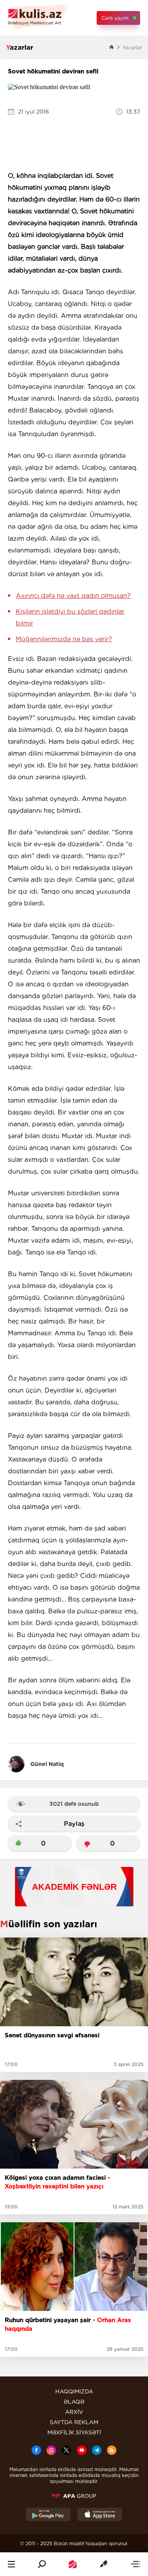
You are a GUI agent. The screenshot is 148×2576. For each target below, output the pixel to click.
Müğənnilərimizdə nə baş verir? (64, 639)
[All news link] (135, 2564)
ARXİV (74, 2412)
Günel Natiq (47, 1764)
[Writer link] (103, 2564)
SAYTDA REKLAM (74, 2422)
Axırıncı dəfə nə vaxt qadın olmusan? (73, 596)
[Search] (42, 2564)
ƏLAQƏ (74, 2402)
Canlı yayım (115, 18)
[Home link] (73, 2564)
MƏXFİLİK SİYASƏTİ (74, 2432)
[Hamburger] (11, 2564)
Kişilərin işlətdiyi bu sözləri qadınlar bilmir (70, 617)
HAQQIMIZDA (74, 2391)
